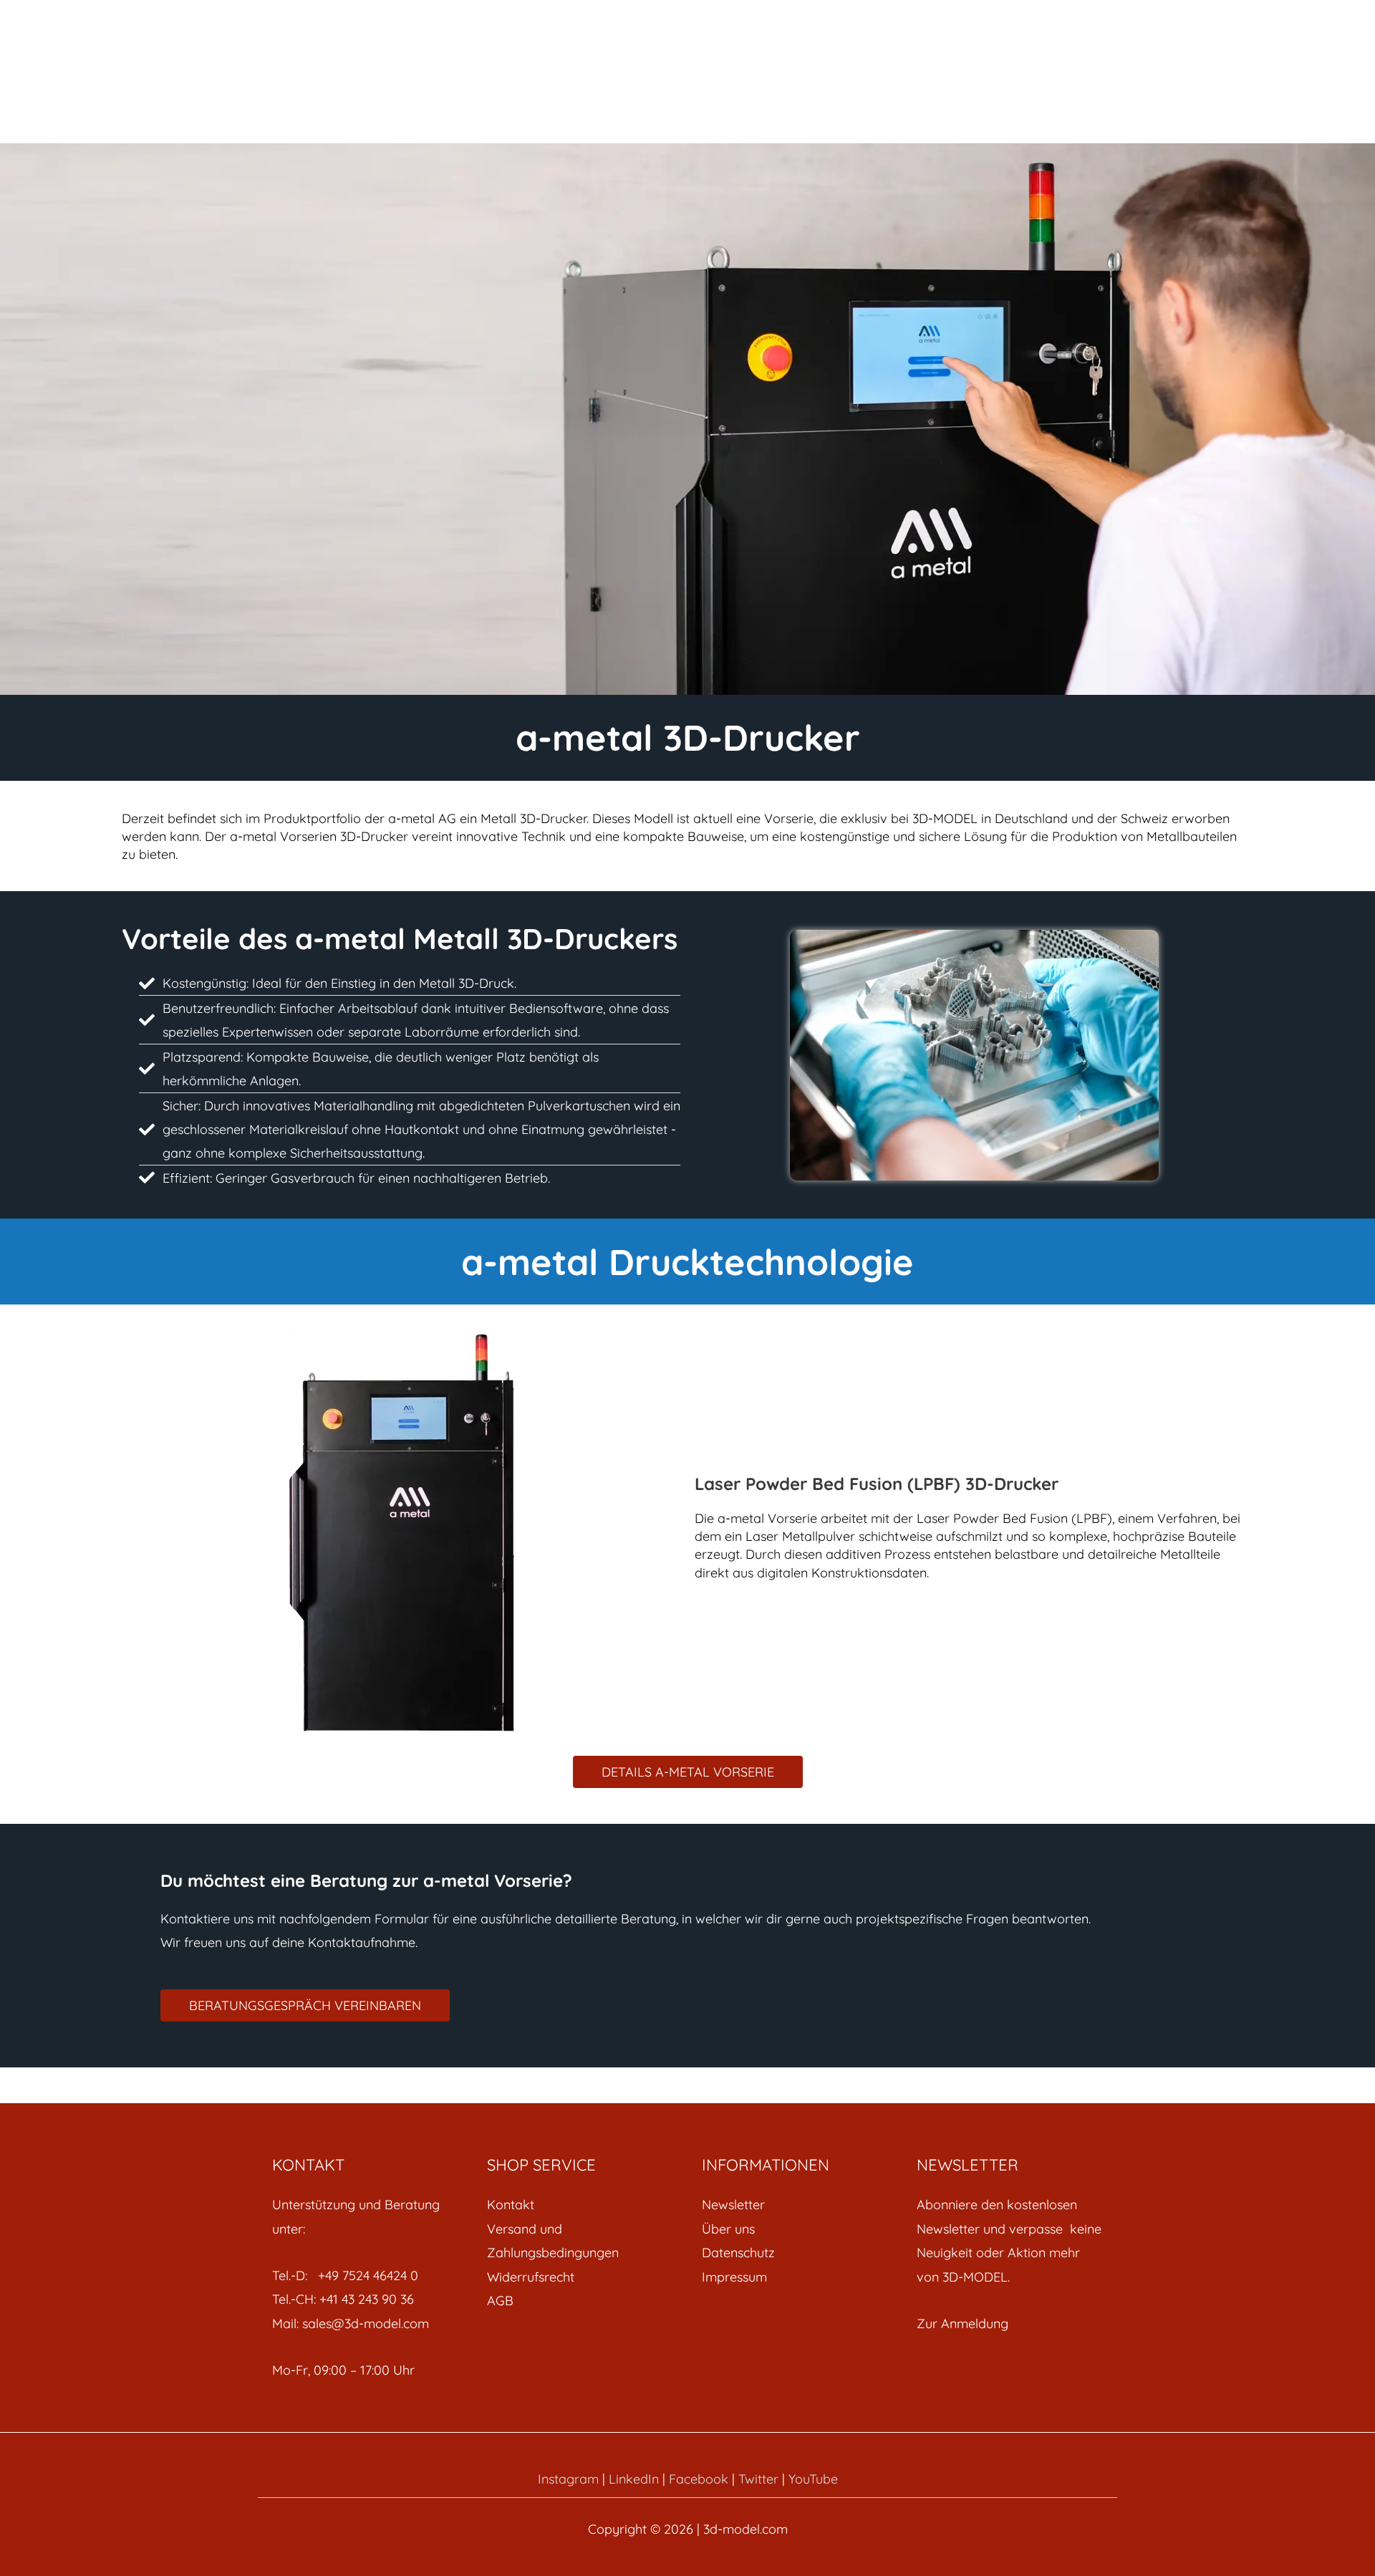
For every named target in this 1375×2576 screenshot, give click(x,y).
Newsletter (733, 2205)
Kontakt (511, 2205)
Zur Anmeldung (962, 2323)
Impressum (734, 2277)
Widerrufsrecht (531, 2277)
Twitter (758, 2479)
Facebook (699, 2479)
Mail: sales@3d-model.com (351, 2323)
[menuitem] (580, 2205)
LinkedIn (634, 2479)
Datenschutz (738, 2253)
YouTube (813, 2479)
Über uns (728, 2229)
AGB (500, 2301)
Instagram (568, 2479)
